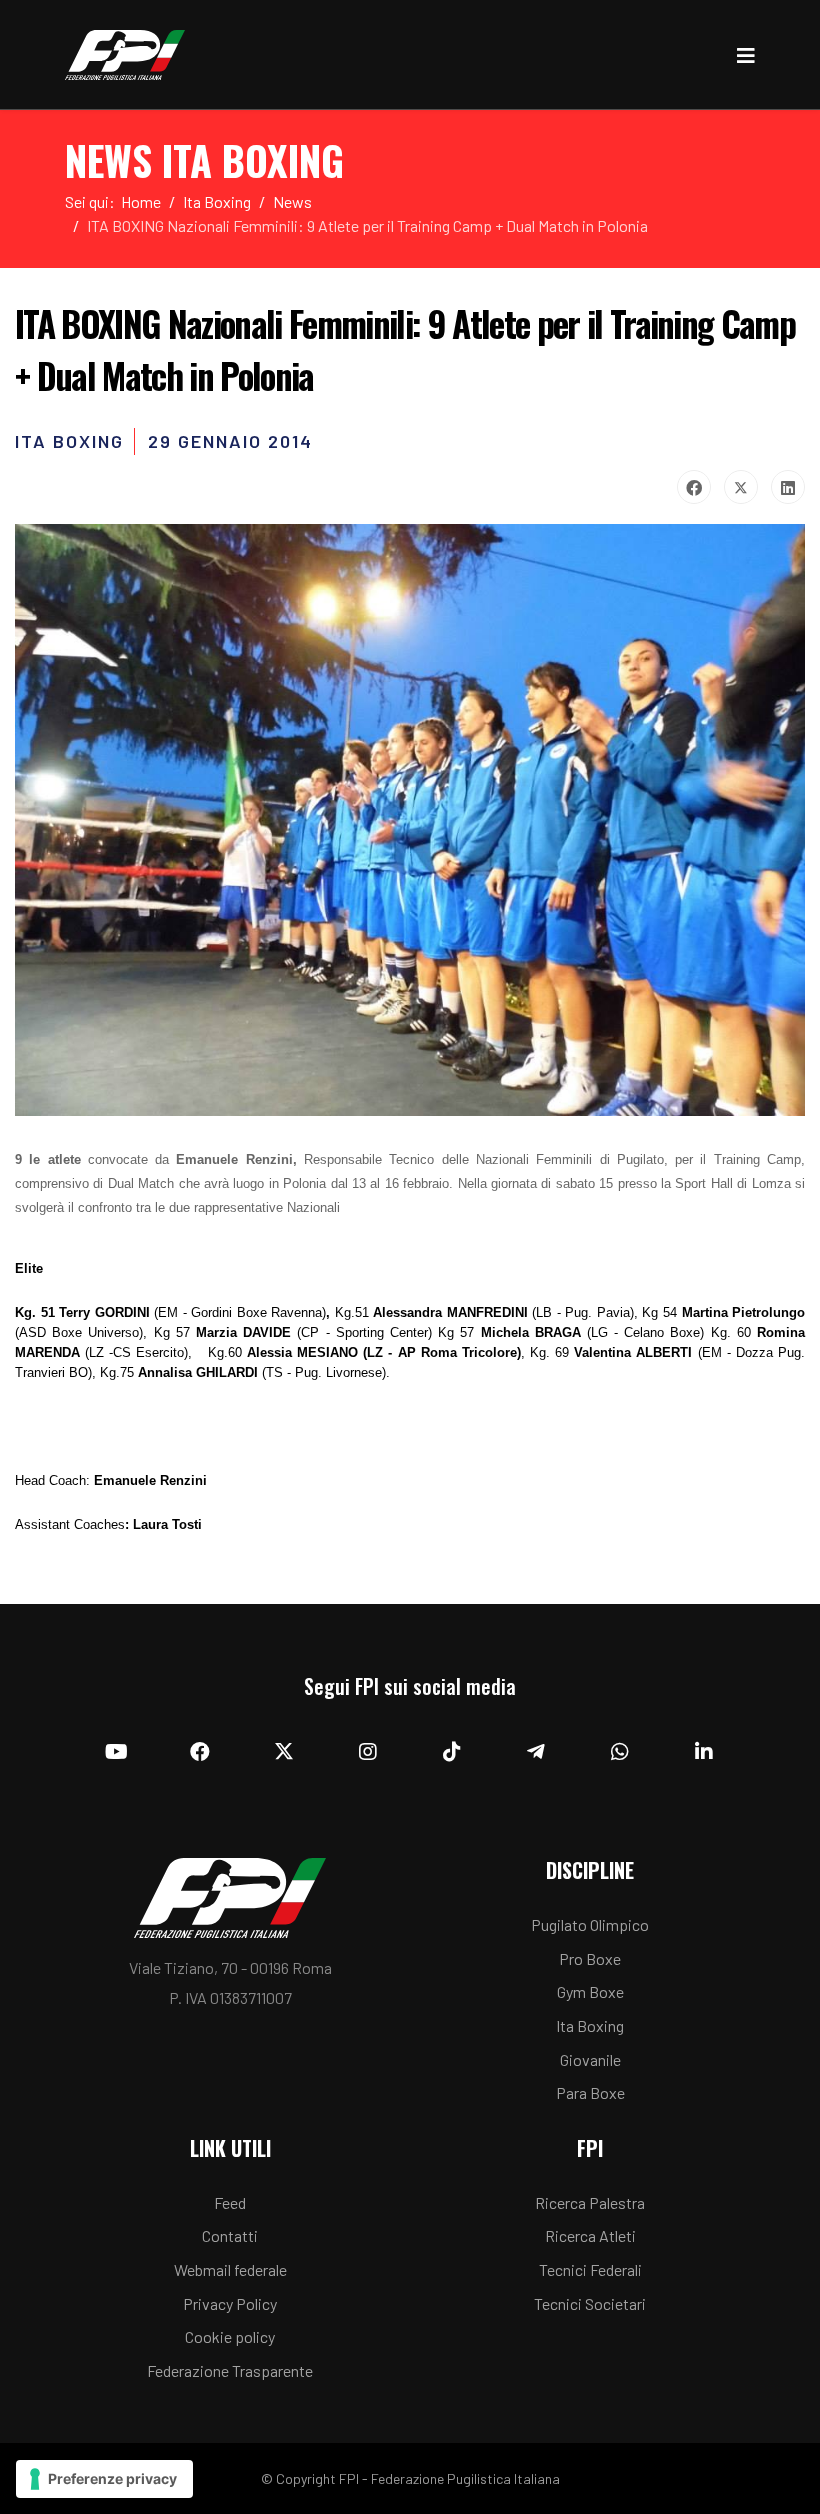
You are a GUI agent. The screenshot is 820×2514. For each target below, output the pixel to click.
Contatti (230, 2235)
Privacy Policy (230, 2303)
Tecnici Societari (590, 2303)
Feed (230, 2202)
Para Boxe (590, 2092)
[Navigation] (746, 55)
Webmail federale (230, 2269)
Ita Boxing (590, 2025)
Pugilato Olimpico (590, 1924)
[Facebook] (694, 487)
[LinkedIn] (788, 487)
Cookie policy (230, 2336)
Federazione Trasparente (230, 2370)
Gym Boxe (590, 1991)
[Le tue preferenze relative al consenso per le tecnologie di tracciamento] (104, 2479)
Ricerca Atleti (590, 2235)
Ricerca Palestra (590, 2202)
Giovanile (590, 2059)
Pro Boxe (590, 1958)
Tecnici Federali (590, 2269)
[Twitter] (741, 487)
